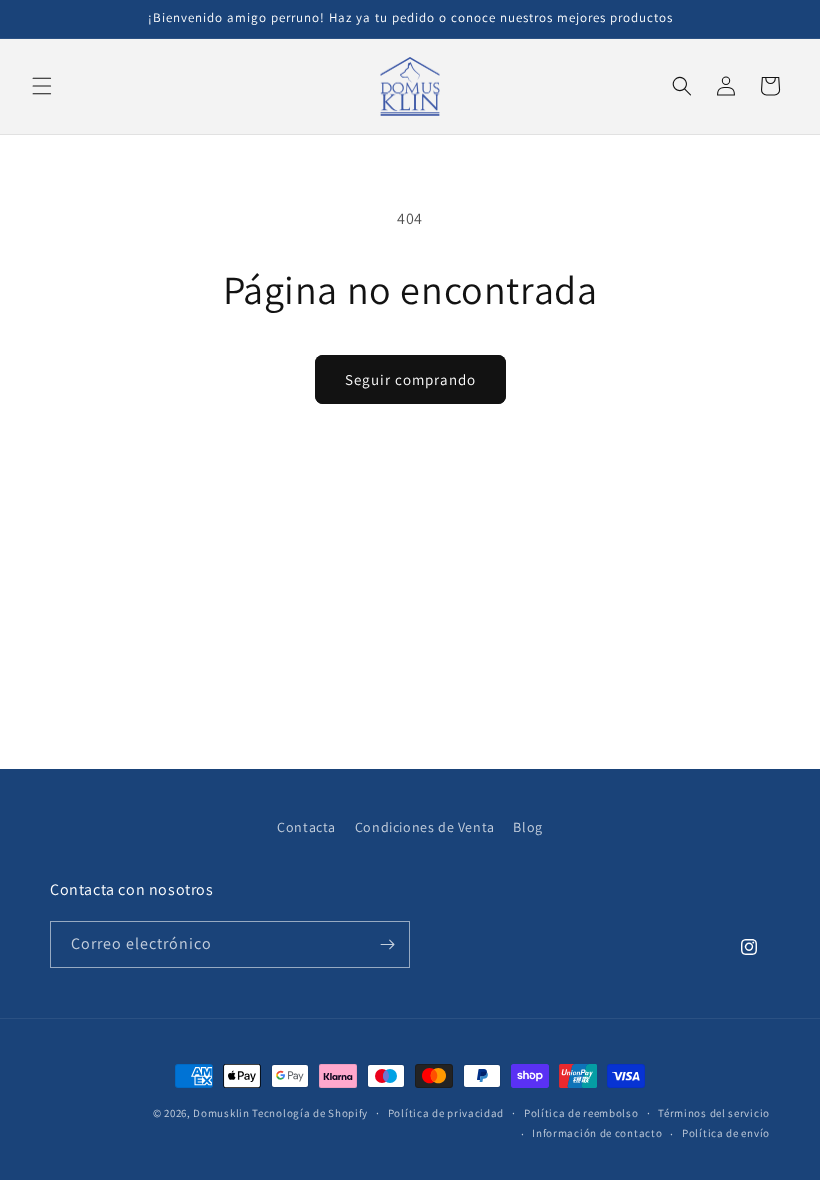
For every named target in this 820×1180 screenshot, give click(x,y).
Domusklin (221, 1113)
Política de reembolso (581, 1113)
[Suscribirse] (387, 944)
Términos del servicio (714, 1113)
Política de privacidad (446, 1113)
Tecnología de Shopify (310, 1113)
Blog (527, 827)
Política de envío (726, 1133)
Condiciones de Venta (425, 827)
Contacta (306, 827)
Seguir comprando (410, 379)
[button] (42, 86)
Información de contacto (597, 1133)
